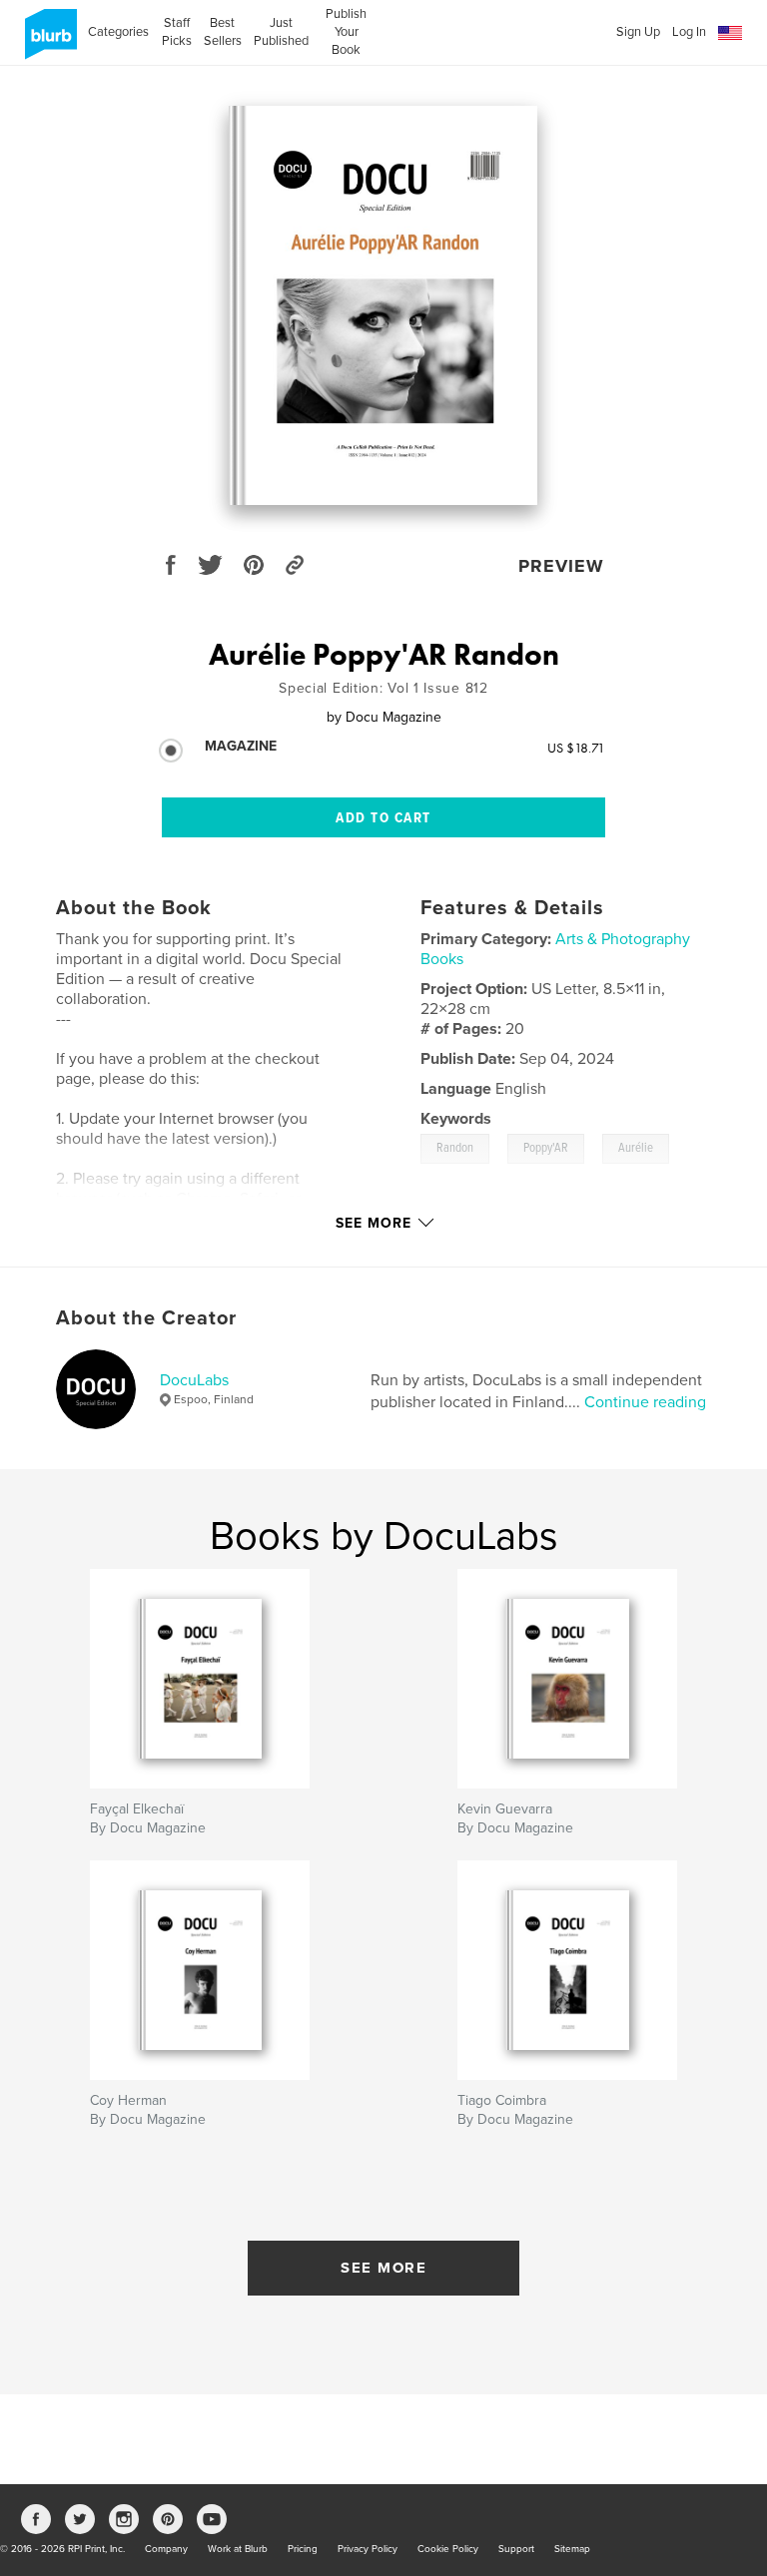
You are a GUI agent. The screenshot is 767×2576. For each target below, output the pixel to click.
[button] (730, 33)
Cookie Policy (448, 2549)
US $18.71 (576, 748)
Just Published (281, 32)
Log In (689, 32)
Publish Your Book (346, 32)
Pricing (303, 2549)
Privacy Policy (368, 2549)
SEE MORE (383, 2268)
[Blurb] (47, 42)
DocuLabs (194, 1380)
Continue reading (645, 1402)
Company (166, 2549)
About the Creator (146, 1318)
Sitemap (572, 2549)
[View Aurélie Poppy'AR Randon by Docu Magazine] (383, 305)
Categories (118, 32)
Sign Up (638, 32)
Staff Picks (176, 32)
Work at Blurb (238, 2549)
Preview (561, 566)
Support (516, 2549)
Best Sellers (223, 32)
